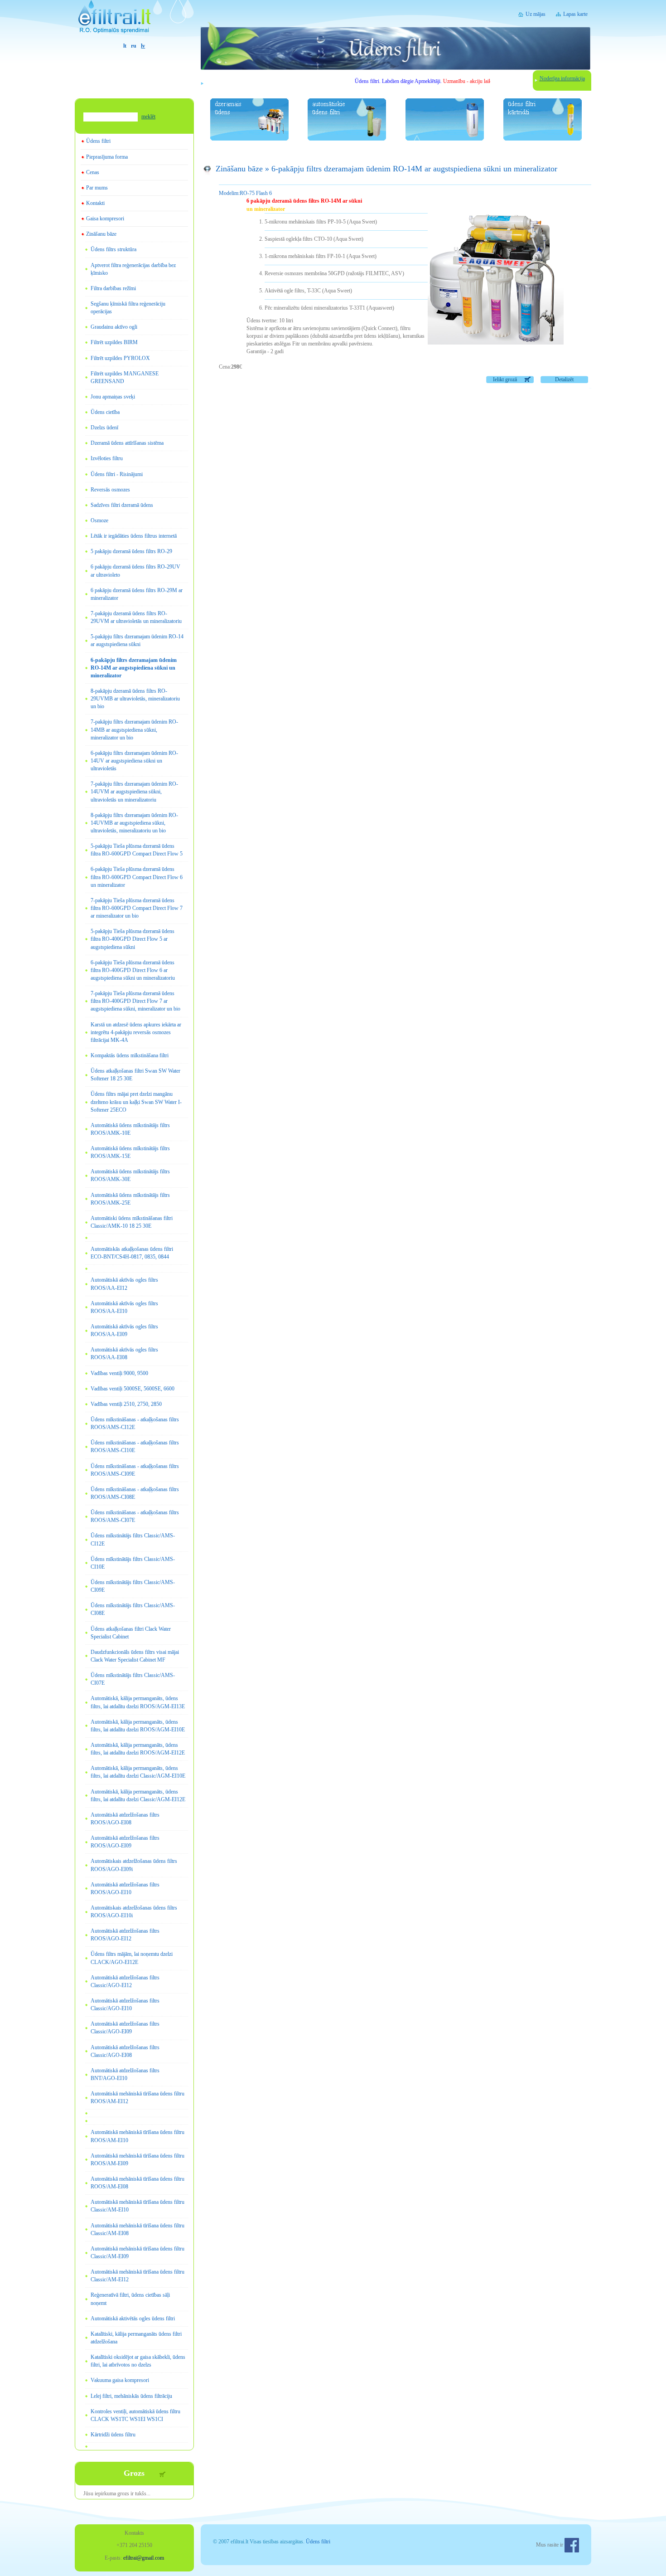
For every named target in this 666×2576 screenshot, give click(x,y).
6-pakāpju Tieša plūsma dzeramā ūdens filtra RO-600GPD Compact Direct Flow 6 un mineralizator (137, 877)
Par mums (97, 188)
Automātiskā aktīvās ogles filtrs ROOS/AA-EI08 (124, 1354)
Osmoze (99, 520)
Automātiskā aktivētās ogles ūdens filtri (133, 2318)
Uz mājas (536, 14)
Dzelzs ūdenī (104, 428)
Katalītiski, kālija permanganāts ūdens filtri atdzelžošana (136, 2338)
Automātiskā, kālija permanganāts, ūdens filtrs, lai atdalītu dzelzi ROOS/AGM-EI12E (138, 1749)
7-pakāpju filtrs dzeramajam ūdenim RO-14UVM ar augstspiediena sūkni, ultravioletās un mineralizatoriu (134, 792)
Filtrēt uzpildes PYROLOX (120, 358)
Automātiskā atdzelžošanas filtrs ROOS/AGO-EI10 (125, 1888)
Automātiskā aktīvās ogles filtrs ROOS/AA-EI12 (124, 1284)
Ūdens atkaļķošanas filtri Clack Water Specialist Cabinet (131, 1633)
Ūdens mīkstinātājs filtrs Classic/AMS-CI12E (133, 1539)
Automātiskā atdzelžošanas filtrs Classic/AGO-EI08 (125, 2051)
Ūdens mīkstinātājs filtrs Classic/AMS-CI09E (133, 1586)
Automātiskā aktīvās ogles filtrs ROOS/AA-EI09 (124, 1330)
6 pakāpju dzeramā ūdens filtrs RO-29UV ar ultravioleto (135, 571)
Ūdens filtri (98, 141)
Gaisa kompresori (105, 219)
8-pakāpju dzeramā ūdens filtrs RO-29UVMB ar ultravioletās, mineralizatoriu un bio (135, 699)
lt (125, 46)
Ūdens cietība (105, 412)
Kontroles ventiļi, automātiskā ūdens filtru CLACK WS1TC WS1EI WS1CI (135, 2415)
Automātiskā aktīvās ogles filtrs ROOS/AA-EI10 (124, 1307)
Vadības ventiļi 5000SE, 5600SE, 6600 (133, 1389)
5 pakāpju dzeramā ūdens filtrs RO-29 (131, 551)
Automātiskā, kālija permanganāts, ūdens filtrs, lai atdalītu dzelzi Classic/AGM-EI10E (138, 1772)
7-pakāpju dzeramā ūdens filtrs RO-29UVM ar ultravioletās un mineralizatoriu (136, 617)
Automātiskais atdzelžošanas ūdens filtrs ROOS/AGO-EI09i (134, 1865)
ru (134, 46)
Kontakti (95, 203)
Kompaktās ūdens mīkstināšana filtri (130, 1055)
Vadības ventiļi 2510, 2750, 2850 (126, 1404)
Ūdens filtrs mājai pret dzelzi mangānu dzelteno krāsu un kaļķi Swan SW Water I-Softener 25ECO (136, 1102)
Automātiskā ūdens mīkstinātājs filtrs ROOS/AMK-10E (130, 1129)
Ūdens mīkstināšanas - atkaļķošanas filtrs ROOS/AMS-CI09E (135, 1470)
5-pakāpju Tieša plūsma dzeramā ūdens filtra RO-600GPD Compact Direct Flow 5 (137, 850)
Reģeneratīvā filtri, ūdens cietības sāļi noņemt (130, 2299)
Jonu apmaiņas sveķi (113, 397)
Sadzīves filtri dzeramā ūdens (122, 505)
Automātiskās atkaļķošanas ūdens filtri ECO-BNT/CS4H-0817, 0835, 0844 (132, 1253)
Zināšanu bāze (101, 234)
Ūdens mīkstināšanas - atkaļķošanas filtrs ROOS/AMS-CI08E (135, 1493)
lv (143, 46)
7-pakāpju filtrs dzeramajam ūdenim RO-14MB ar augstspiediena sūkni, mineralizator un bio (134, 729)
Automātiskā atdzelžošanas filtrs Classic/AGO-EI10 (125, 2005)
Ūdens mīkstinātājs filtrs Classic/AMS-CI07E (133, 1679)
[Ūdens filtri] (134, 21)
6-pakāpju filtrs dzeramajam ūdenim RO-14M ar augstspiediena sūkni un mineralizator (134, 668)
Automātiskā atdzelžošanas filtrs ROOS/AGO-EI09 (125, 1842)
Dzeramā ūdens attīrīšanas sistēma (127, 443)
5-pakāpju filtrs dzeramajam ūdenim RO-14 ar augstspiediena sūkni (137, 640)
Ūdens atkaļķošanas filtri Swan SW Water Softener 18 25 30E (135, 1075)
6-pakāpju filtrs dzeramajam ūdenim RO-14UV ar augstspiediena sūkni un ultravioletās (134, 761)
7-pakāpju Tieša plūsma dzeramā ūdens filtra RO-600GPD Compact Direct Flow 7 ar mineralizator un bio (137, 908)
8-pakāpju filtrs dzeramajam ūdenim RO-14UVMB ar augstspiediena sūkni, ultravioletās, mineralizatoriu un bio (134, 823)
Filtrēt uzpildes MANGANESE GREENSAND (125, 377)
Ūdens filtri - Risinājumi (117, 474)
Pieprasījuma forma (107, 157)
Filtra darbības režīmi (113, 288)
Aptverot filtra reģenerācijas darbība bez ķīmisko (133, 269)
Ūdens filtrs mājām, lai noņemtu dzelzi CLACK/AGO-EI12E (132, 1958)
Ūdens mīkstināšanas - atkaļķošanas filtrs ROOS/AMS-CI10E (135, 1446)
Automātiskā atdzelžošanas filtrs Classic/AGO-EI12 (125, 1981)
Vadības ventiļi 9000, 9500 (119, 1373)
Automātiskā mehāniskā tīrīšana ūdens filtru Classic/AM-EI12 (138, 2276)
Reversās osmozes (110, 490)
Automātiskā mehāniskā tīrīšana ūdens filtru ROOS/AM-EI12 (138, 2097)
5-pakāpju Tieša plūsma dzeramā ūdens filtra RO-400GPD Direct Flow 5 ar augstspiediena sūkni (133, 939)
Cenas (93, 172)
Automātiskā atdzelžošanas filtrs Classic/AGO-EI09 (125, 2028)
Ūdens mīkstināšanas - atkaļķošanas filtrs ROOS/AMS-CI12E (135, 1423)
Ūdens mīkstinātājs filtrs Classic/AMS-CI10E (133, 1563)
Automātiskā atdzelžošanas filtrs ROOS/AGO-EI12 (125, 1935)
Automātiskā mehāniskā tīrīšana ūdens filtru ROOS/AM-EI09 (138, 2160)
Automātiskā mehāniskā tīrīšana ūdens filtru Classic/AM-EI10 (138, 2206)
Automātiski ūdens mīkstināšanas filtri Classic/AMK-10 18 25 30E (132, 1222)
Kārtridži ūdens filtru (113, 2435)
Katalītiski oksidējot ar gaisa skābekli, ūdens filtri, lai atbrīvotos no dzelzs (138, 2361)
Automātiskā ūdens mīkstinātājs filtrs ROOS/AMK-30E (130, 1175)
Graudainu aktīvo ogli (114, 327)
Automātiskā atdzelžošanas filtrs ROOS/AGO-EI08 (125, 1819)
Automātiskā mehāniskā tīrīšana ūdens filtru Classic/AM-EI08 (138, 2229)
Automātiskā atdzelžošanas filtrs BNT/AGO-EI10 (125, 2074)
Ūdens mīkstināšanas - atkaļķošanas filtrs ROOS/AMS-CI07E (135, 1516)
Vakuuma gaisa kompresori (120, 2380)
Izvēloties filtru (107, 458)
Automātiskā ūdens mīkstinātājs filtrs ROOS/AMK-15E (130, 1152)
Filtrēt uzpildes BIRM (114, 342)
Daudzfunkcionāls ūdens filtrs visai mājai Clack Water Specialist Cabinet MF (135, 1656)
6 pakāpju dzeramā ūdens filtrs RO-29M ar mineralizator (137, 594)
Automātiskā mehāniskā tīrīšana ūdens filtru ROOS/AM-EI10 (138, 2136)
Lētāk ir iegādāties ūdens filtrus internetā (134, 536)
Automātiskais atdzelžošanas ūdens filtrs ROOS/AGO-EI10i (134, 1912)
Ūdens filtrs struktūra (113, 249)
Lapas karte (575, 14)
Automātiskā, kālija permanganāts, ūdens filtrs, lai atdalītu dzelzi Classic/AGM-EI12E (138, 1796)
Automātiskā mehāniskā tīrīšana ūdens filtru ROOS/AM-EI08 (138, 2183)
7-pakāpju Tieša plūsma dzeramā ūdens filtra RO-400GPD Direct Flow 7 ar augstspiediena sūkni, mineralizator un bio (135, 1001)
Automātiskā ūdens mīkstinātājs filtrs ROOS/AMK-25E (130, 1199)
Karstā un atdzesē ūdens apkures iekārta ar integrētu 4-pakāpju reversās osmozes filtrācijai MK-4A (136, 1032)
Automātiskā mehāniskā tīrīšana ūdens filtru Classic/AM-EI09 (138, 2253)
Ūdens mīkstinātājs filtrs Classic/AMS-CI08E (133, 1609)
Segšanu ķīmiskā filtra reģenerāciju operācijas (128, 308)
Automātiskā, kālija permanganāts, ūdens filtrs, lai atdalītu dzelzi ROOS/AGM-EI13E (138, 1702)
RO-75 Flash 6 (245, 193)
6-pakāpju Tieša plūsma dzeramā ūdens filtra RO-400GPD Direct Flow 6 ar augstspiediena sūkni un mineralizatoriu (133, 970)
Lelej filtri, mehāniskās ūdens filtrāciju (131, 2396)
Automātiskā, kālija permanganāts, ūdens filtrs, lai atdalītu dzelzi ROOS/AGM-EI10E (138, 1726)
